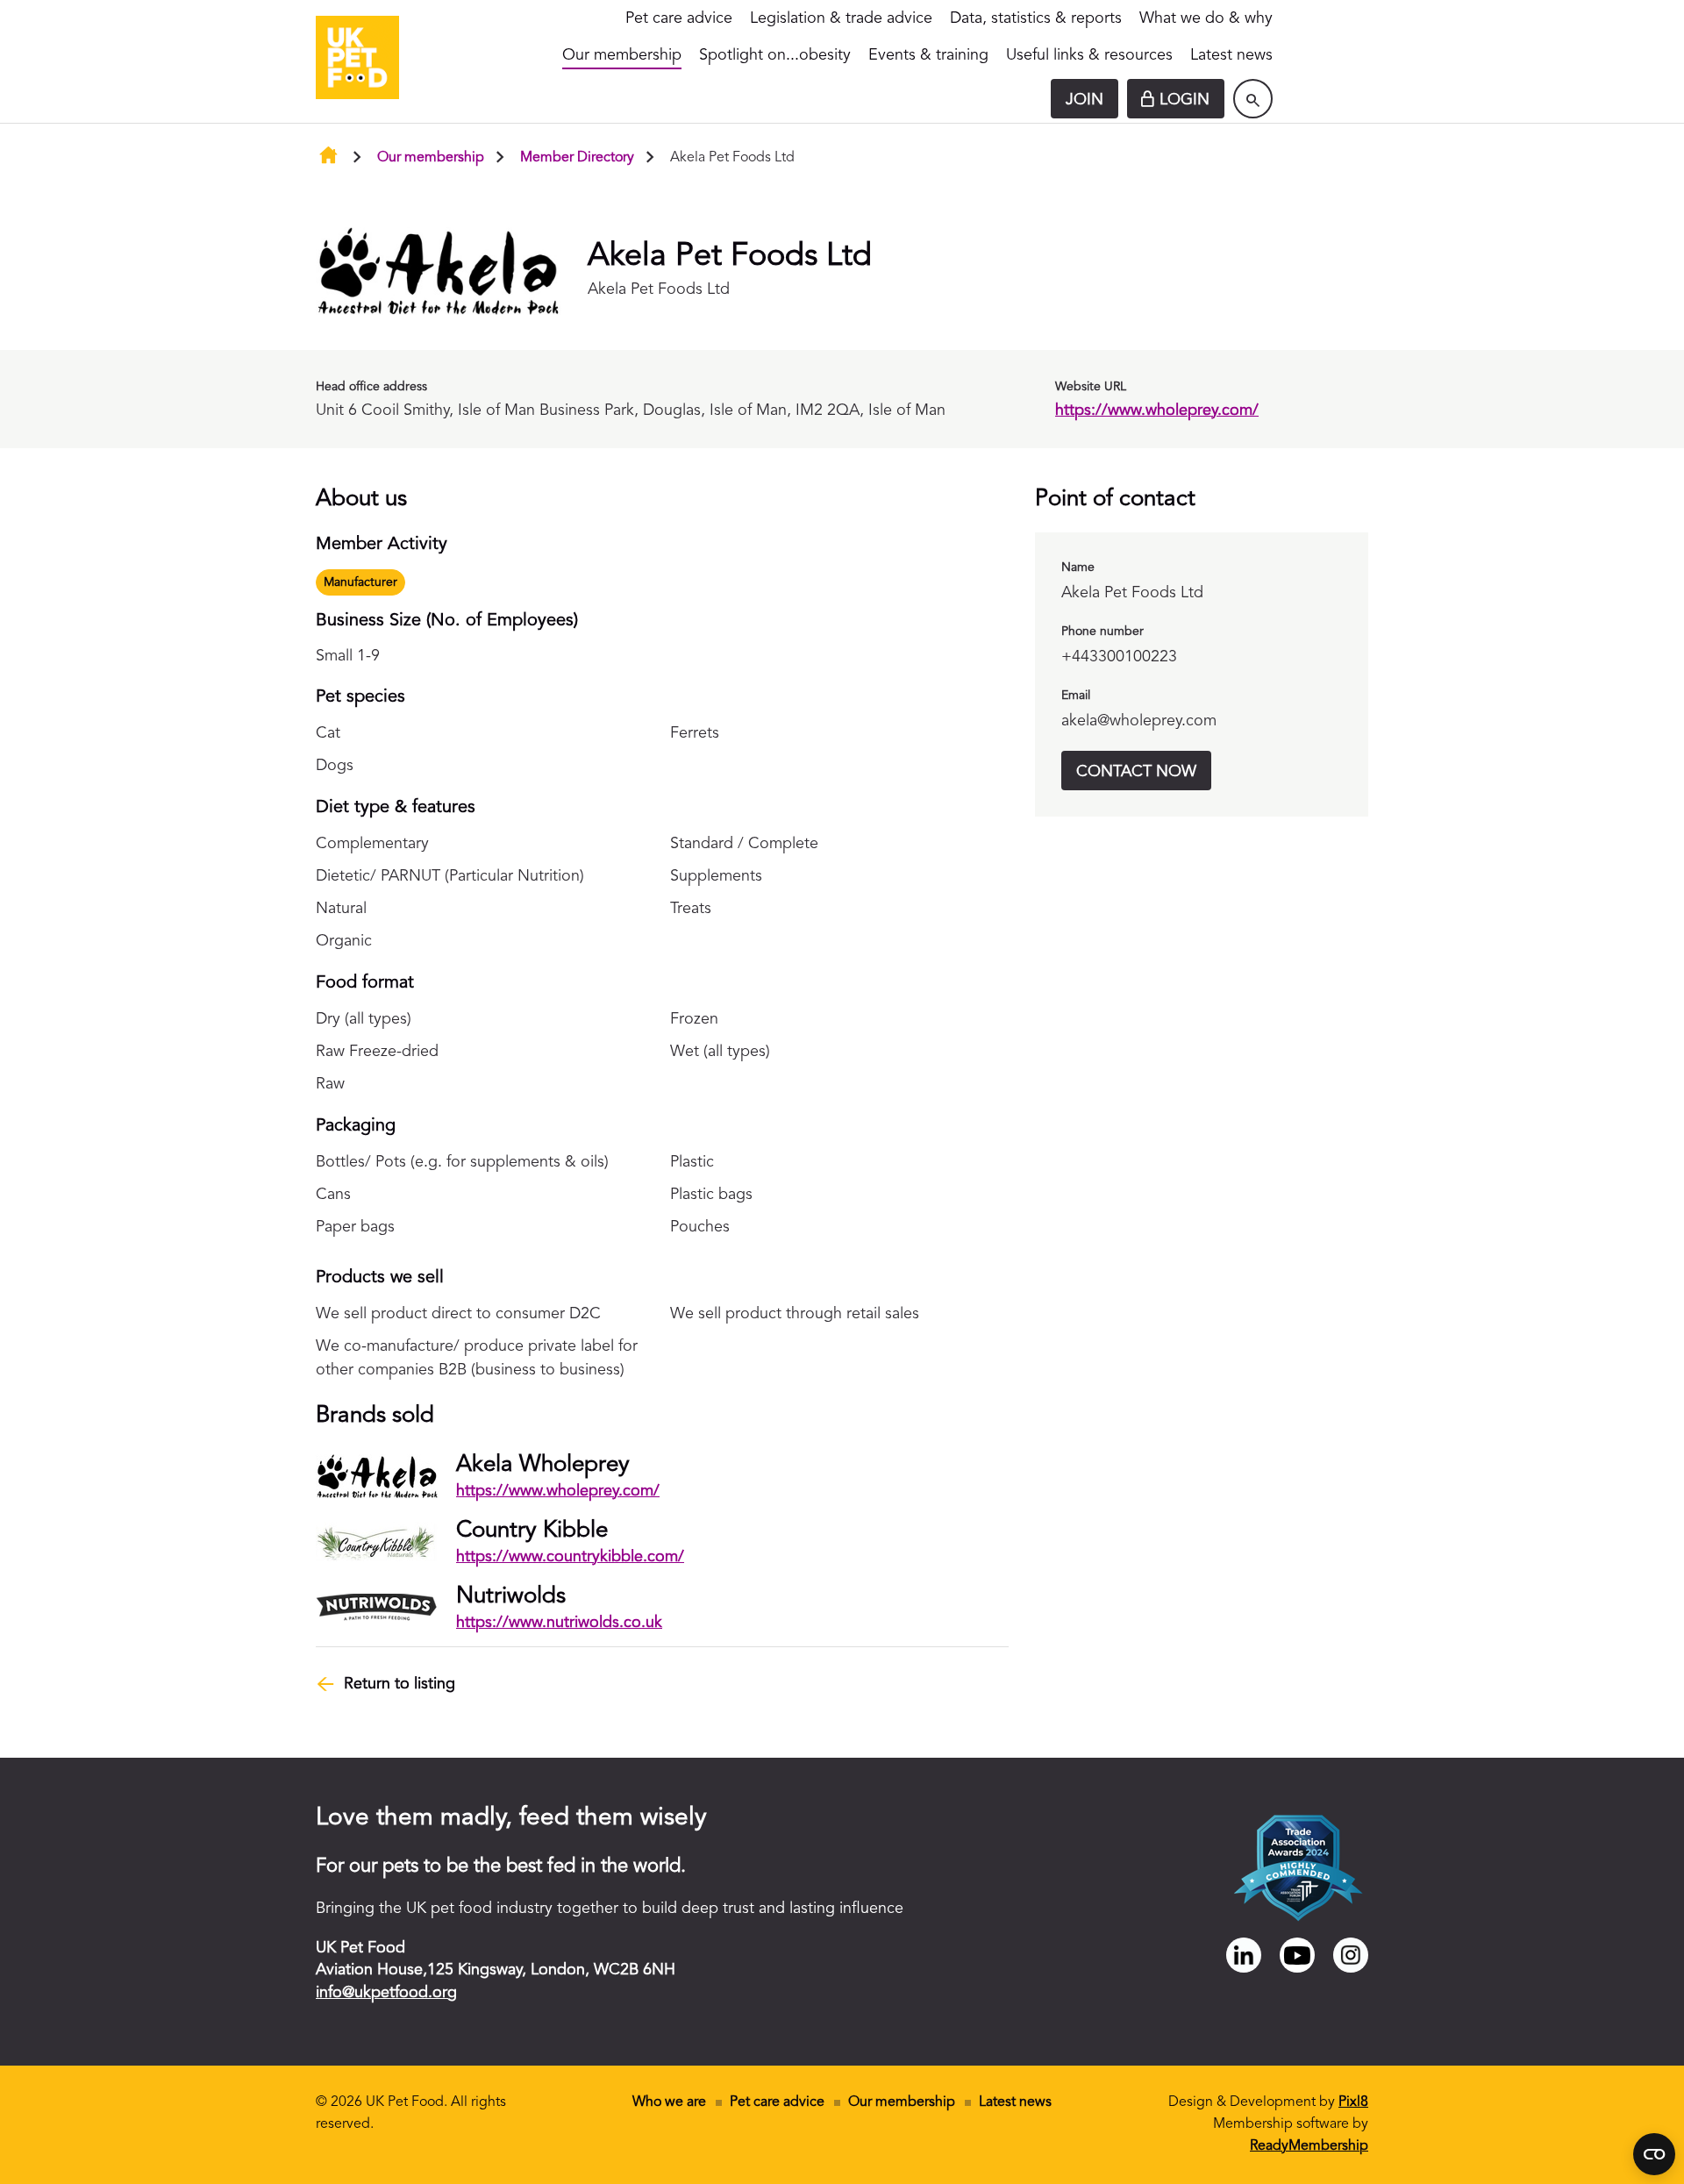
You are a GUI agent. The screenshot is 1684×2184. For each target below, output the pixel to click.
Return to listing (400, 1684)
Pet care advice (679, 18)
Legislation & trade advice (841, 18)
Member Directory (577, 158)
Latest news (1231, 55)
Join (1085, 100)
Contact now (1136, 772)
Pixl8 (1353, 2102)
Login (1185, 100)
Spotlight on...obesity (775, 55)
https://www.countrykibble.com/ (570, 1557)
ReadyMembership (1309, 2146)
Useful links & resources (1089, 55)
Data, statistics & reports (1036, 18)
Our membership (622, 55)
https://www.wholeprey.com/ (1157, 410)
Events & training (928, 55)
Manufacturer (360, 582)
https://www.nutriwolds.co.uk (559, 1623)
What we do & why (1206, 18)
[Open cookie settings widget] (1654, 2154)
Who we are (669, 2102)
